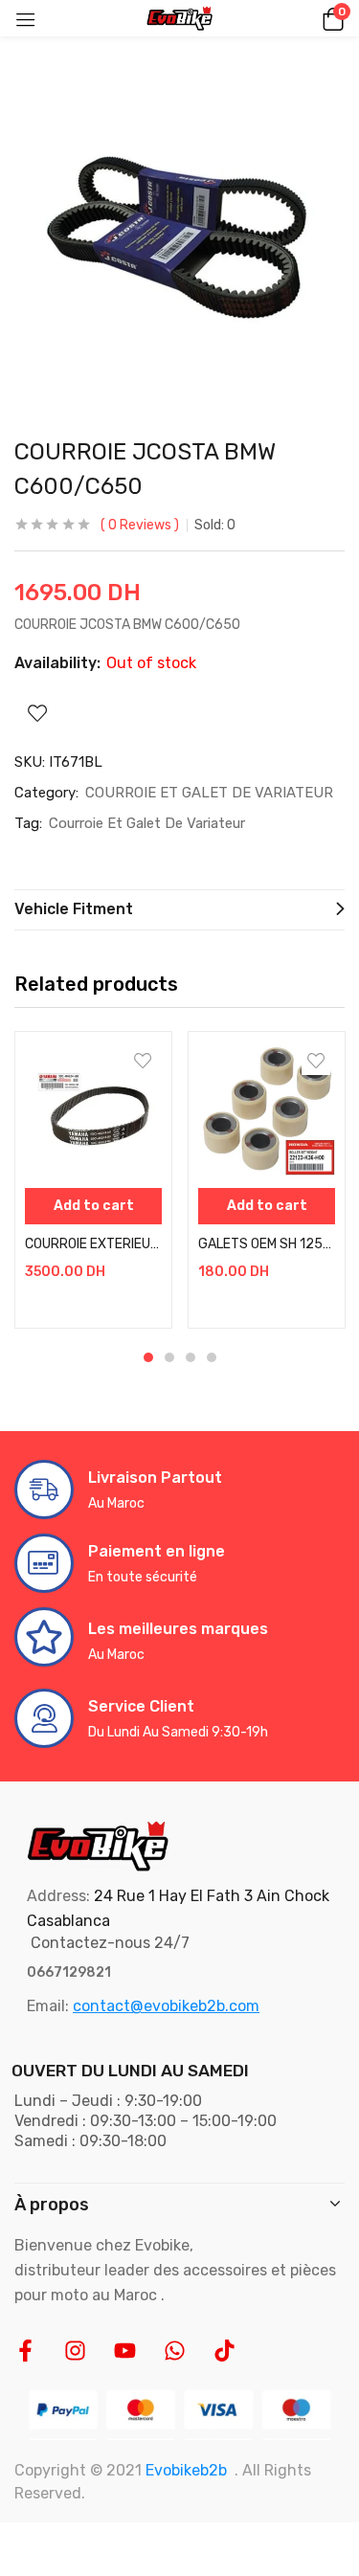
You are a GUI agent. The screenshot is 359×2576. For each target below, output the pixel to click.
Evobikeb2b (186, 2470)
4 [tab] (212, 1357)
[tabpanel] (93, 1180)
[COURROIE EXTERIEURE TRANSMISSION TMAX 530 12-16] (93, 1110)
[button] (330, 18)
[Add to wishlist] (143, 1061)
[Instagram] (75, 2351)
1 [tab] (148, 1357)
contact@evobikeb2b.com (166, 2006)
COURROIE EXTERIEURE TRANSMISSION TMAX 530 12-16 (93, 1244)
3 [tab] (191, 1357)
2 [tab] (169, 1357)
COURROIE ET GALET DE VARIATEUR (209, 793)
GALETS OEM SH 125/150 (267, 1244)
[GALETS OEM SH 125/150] (267, 1110)
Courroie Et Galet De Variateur (147, 823)
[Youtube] (125, 2351)
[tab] (179, 910)
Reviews (140, 525)
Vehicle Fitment (74, 909)
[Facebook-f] (25, 2351)
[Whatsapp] (175, 2351)
